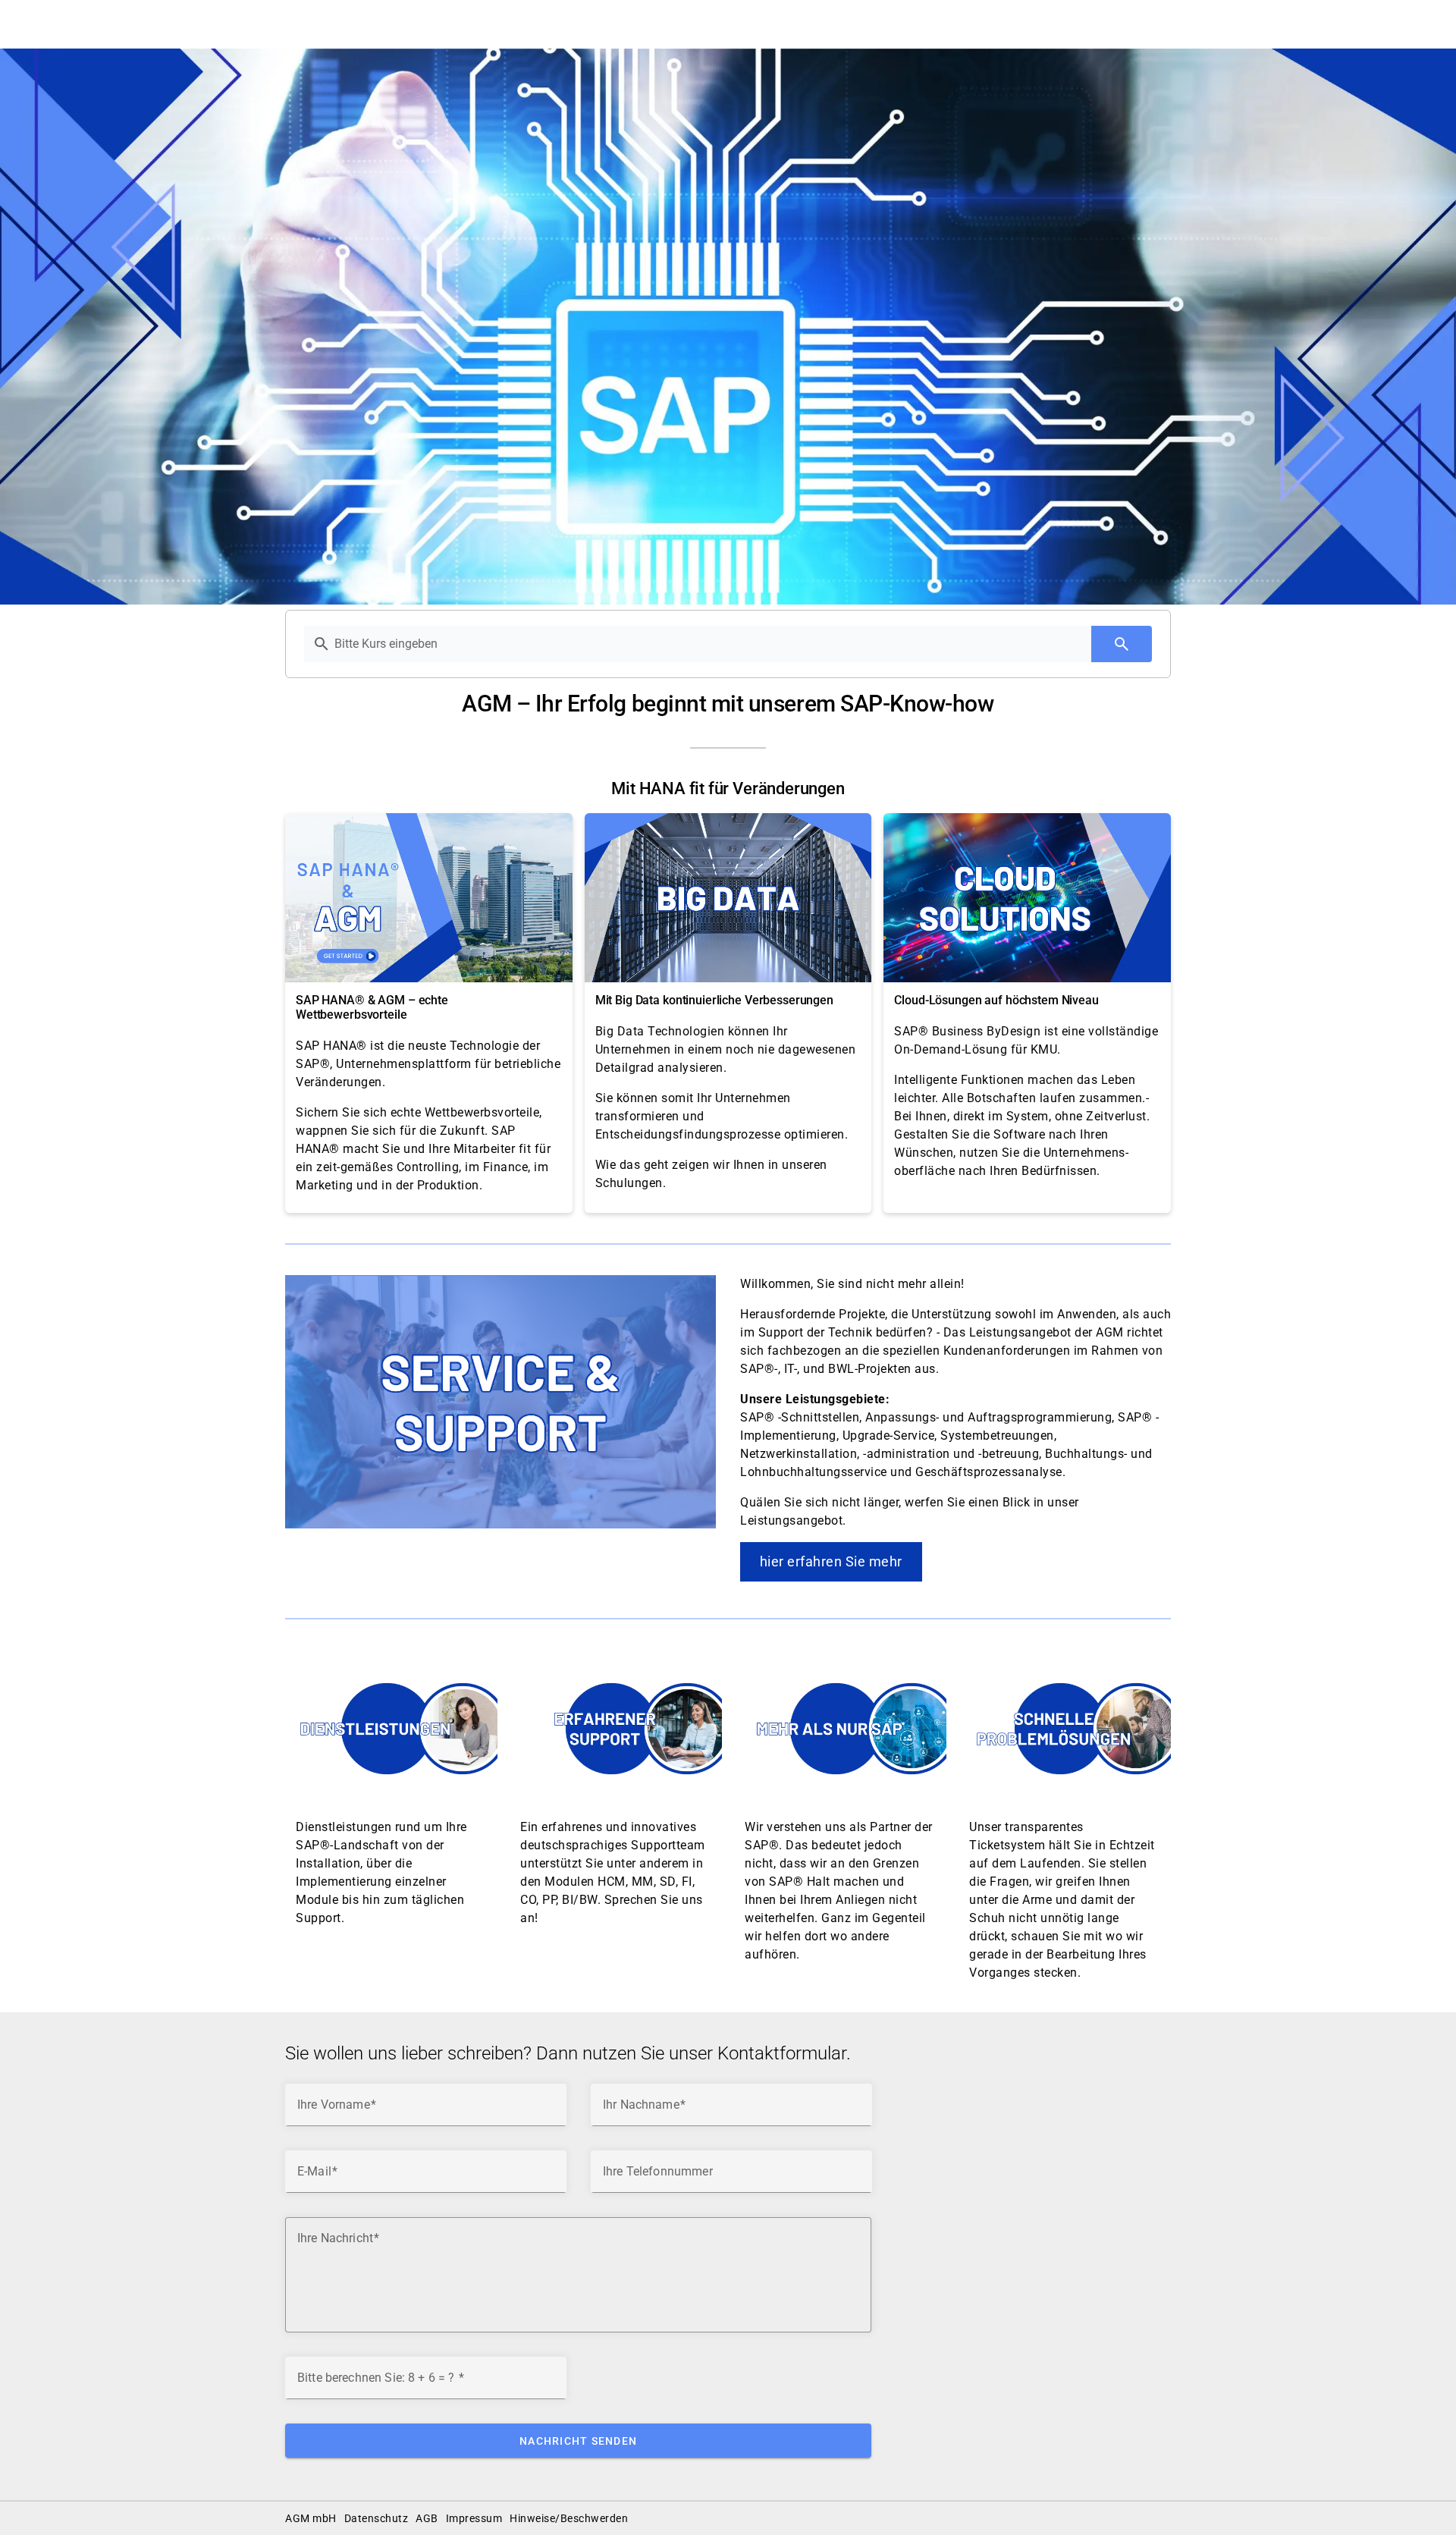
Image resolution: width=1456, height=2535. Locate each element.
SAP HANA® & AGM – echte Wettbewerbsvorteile (372, 1007)
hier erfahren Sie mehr (831, 1561)
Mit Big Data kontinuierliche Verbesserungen (714, 1000)
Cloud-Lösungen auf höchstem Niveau (996, 1000)
